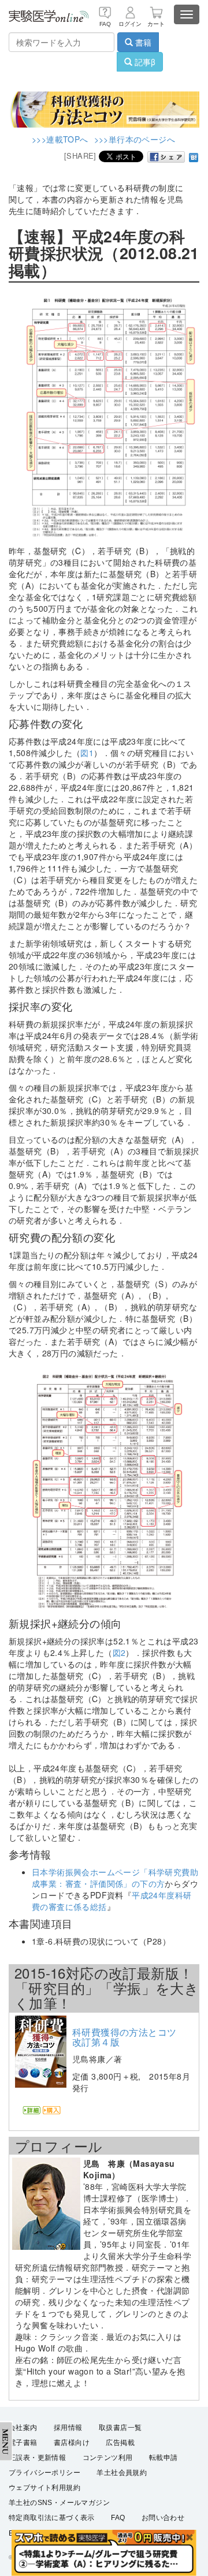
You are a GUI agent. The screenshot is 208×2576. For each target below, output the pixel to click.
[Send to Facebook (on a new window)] (166, 157)
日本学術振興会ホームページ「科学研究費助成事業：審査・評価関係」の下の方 (115, 1878)
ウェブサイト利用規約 (44, 2488)
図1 (87, 753)
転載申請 (164, 2458)
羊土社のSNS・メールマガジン (59, 2503)
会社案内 (23, 2428)
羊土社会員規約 (122, 2473)
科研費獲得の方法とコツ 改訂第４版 (129, 2037)
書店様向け (72, 2443)
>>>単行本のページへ (135, 139)
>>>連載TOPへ (60, 139)
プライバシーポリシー (44, 2473)
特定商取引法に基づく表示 (52, 2518)
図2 (119, 1652)
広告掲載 (120, 2443)
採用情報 (68, 2428)
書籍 (142, 42)
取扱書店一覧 (120, 2428)
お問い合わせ (163, 2518)
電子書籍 (23, 2443)
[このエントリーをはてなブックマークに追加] (194, 156)
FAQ (118, 2518)
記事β (144, 62)
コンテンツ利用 (108, 2458)
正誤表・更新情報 (37, 2458)
